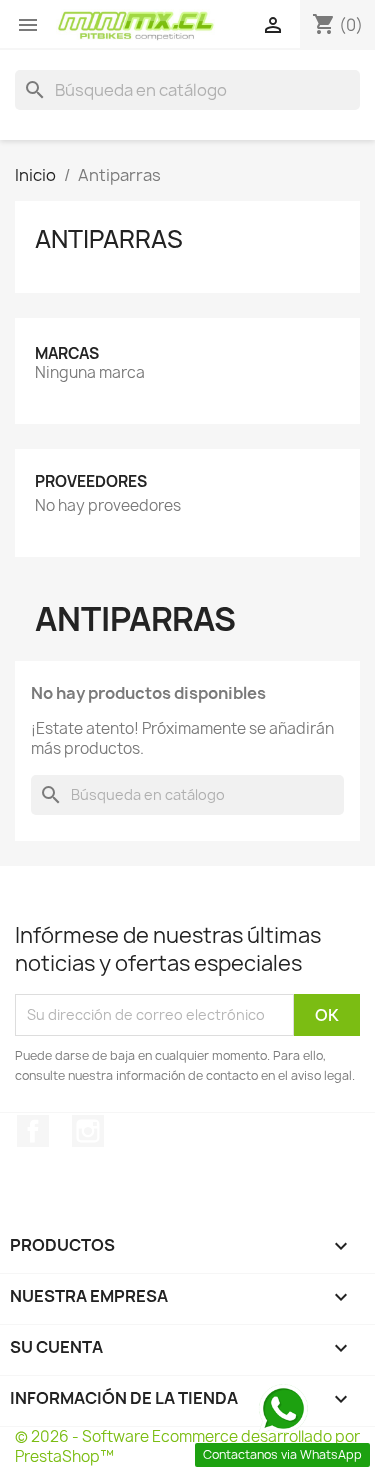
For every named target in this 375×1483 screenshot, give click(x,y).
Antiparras (109, 239)
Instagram (88, 1131)
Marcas (67, 353)
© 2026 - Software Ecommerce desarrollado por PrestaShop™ (187, 1446)
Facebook (33, 1131)
